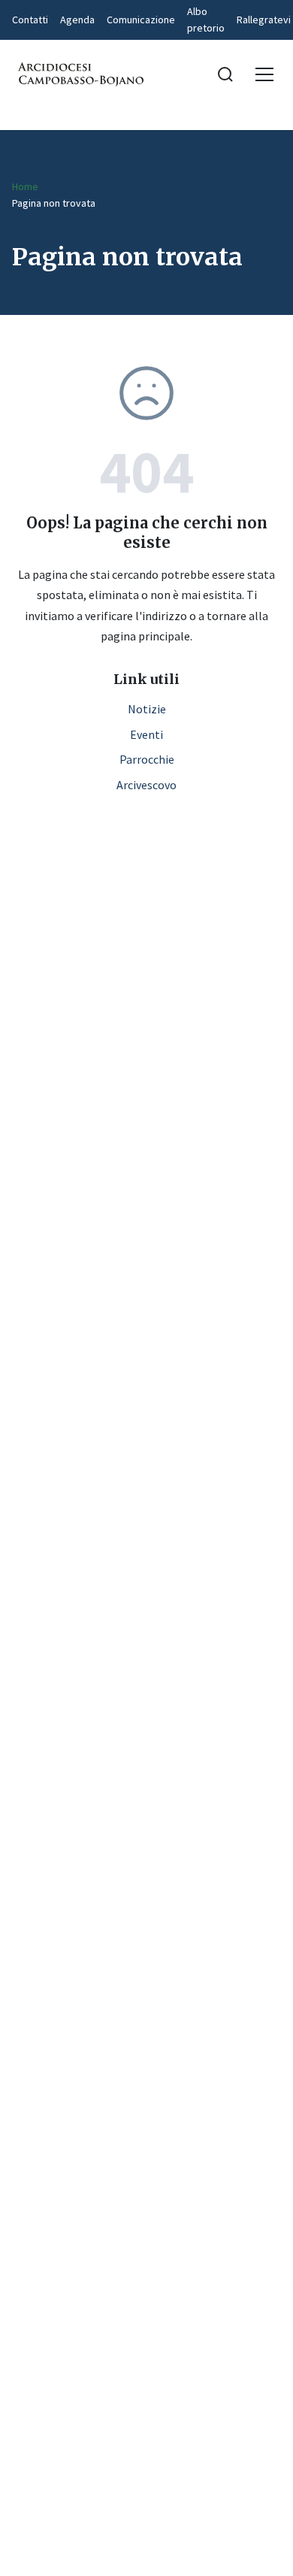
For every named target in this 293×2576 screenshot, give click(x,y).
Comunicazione (141, 20)
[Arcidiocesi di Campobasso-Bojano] (80, 74)
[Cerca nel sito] (225, 74)
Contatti (30, 20)
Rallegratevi (264, 20)
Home (25, 186)
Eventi (146, 734)
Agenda (77, 20)
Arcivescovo (146, 785)
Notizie (147, 709)
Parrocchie (147, 759)
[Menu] (264, 74)
